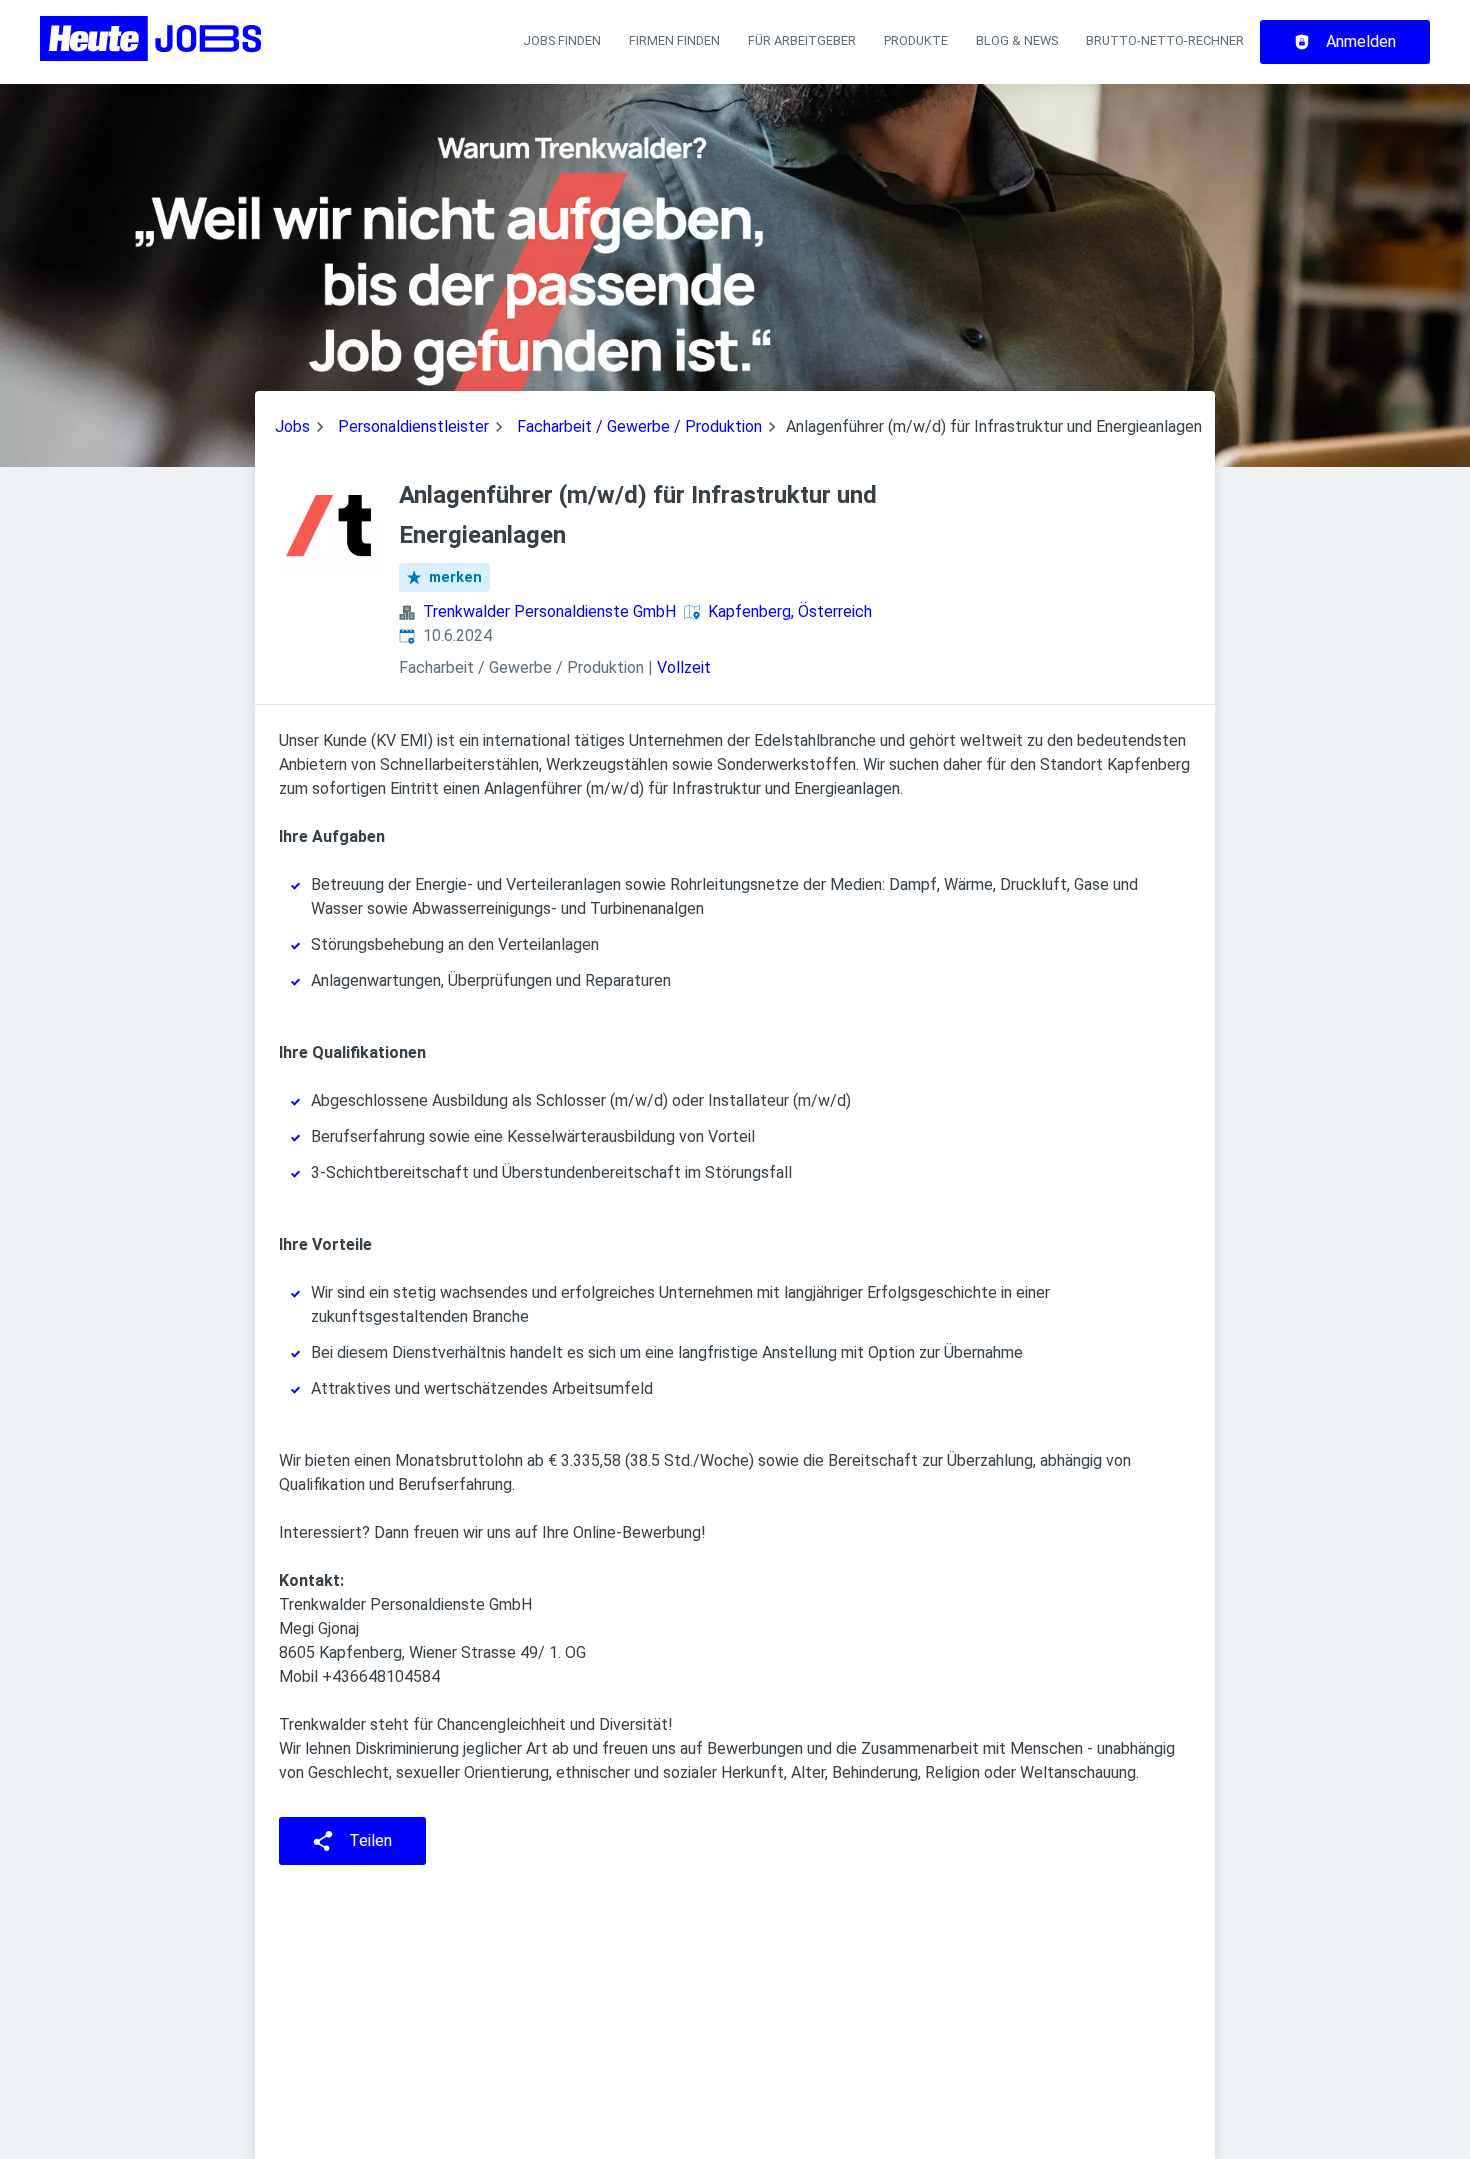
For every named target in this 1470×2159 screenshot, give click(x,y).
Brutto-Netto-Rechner (1165, 40)
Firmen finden (674, 40)
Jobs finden (562, 40)
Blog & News (1017, 40)
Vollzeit (684, 667)
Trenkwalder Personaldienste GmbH (549, 611)
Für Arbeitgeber (802, 40)
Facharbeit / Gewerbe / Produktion (639, 426)
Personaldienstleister (413, 426)
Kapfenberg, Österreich (790, 611)
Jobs (292, 426)
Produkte (916, 40)
